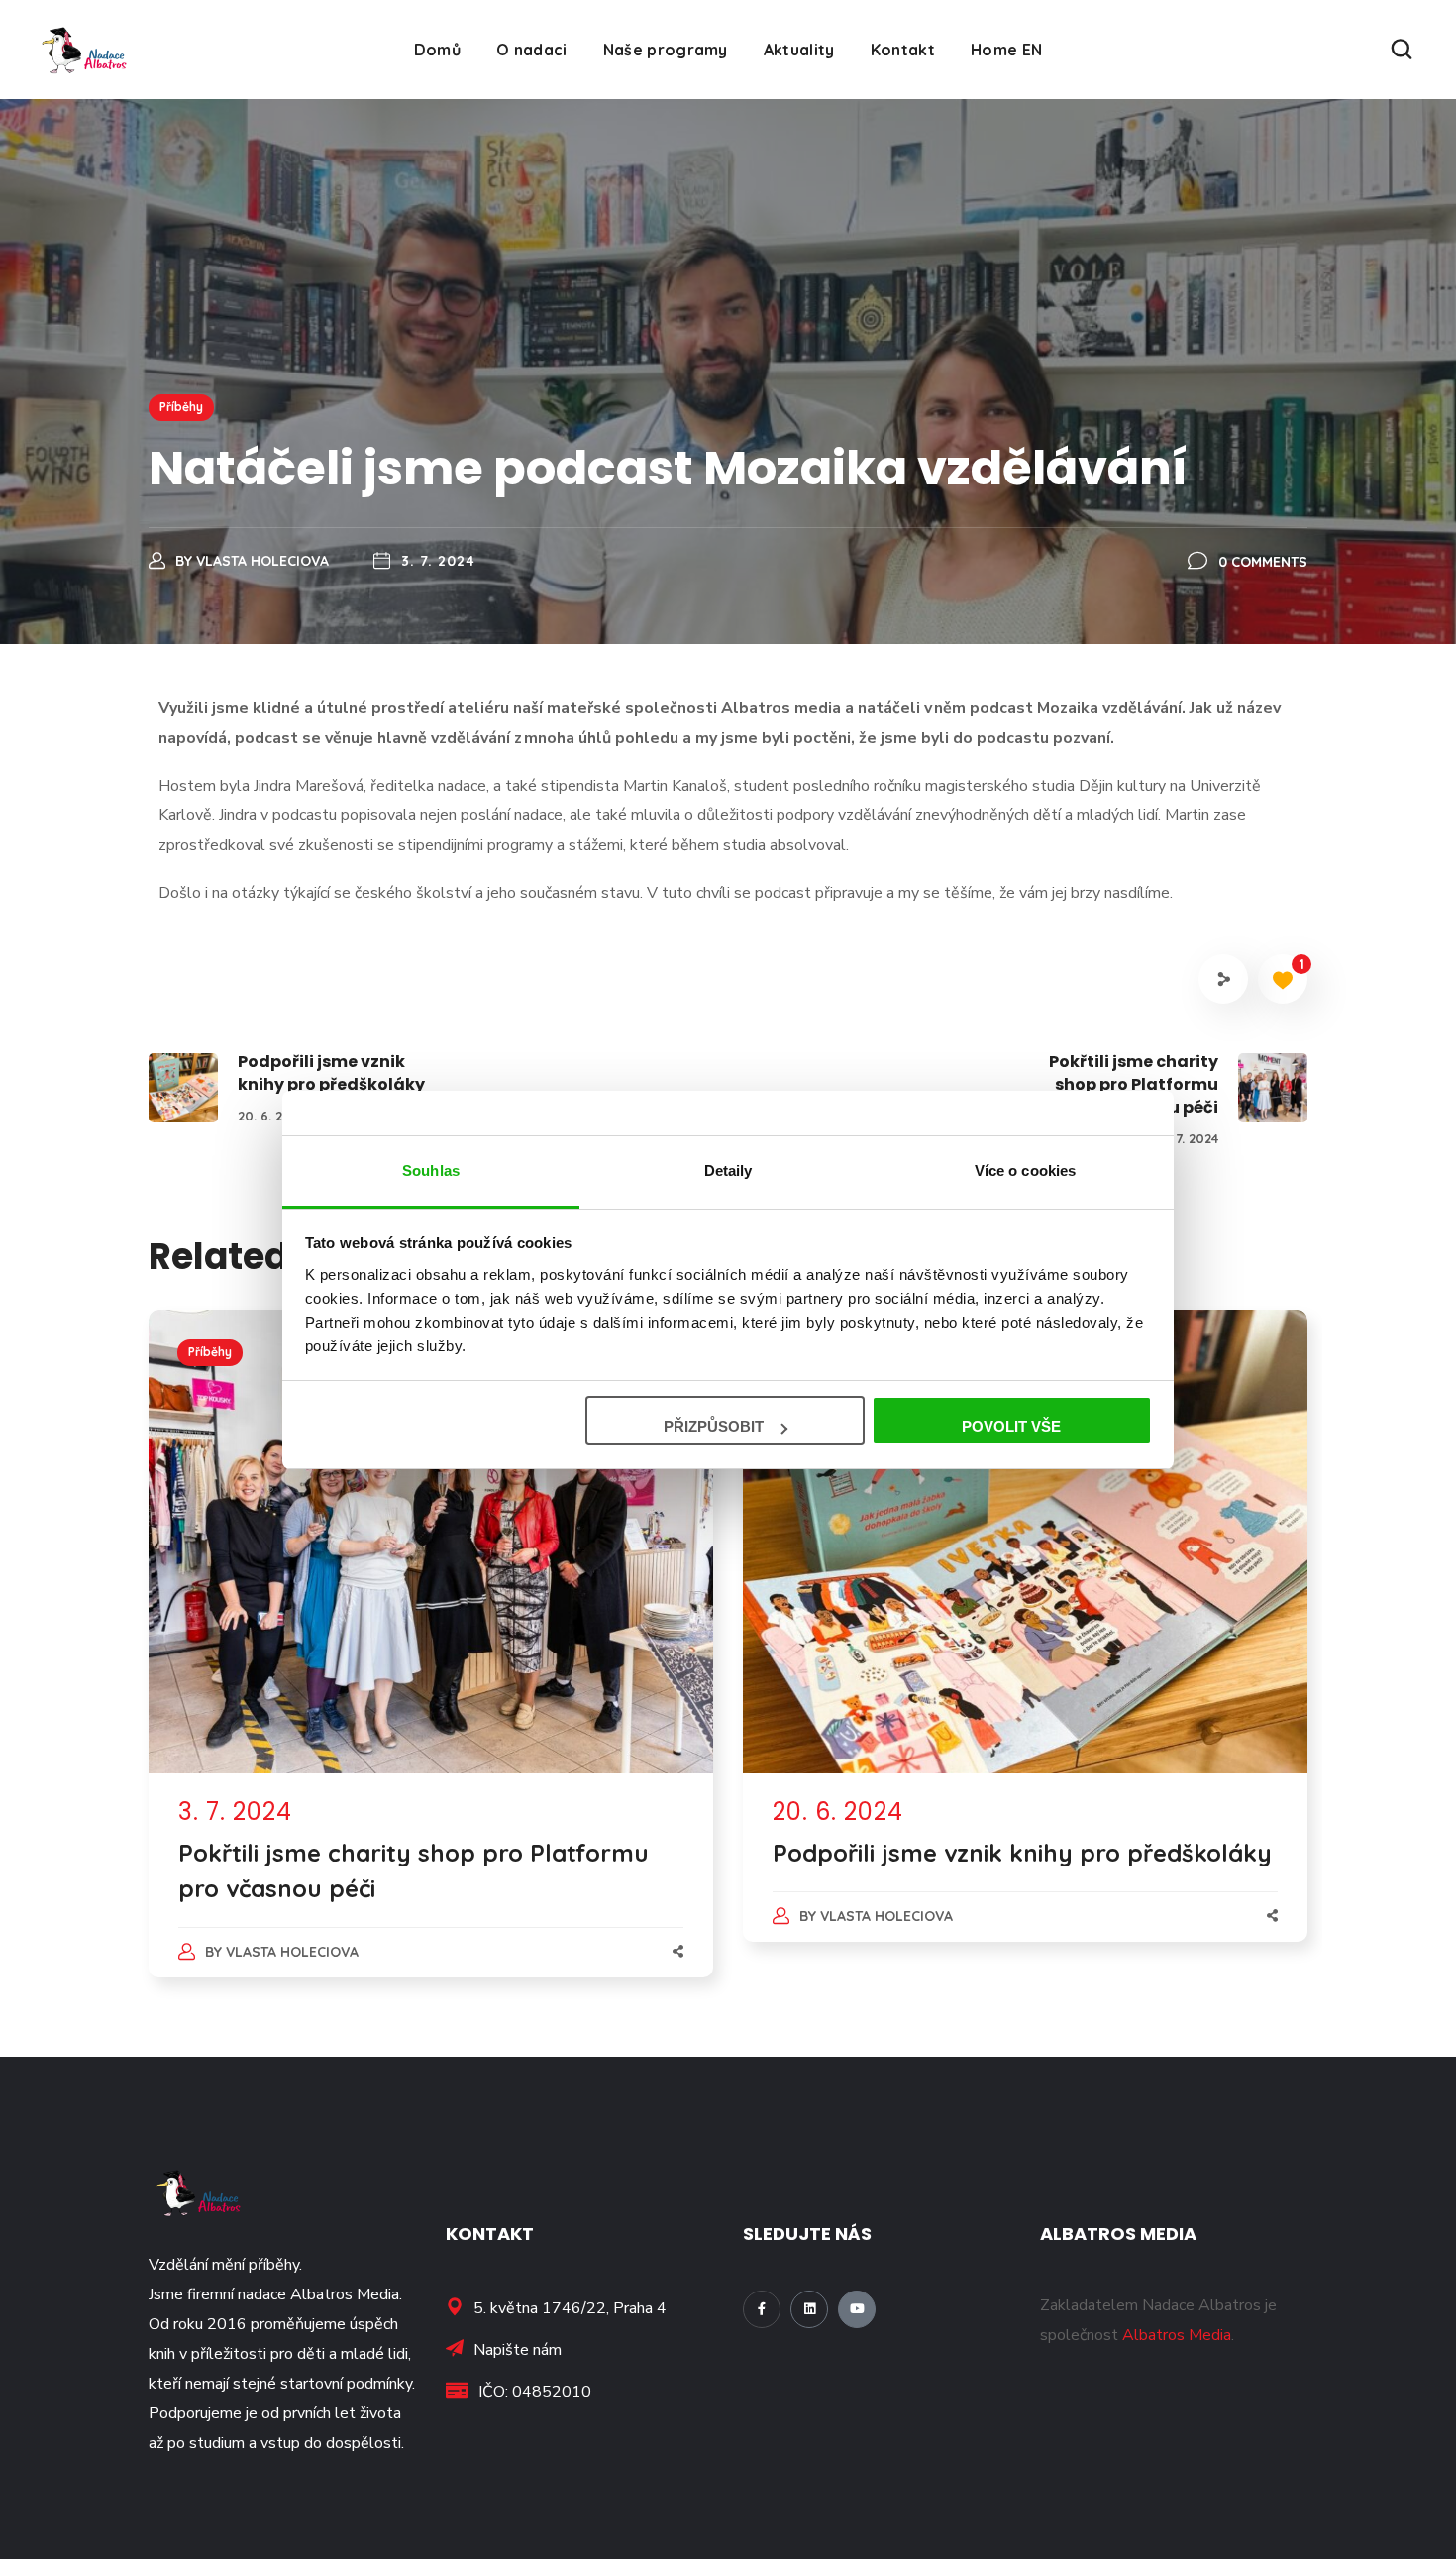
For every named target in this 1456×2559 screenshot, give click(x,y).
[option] (431, 1663)
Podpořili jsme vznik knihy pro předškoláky (1022, 1853)
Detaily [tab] (728, 1171)
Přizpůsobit (714, 1426)
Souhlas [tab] (431, 1171)
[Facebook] (762, 2309)
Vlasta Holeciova (262, 561)
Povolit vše (1011, 1426)
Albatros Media (1177, 2335)
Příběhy (181, 407)
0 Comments (1263, 562)
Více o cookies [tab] (1025, 1171)
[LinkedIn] (809, 2309)
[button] (1402, 50)
